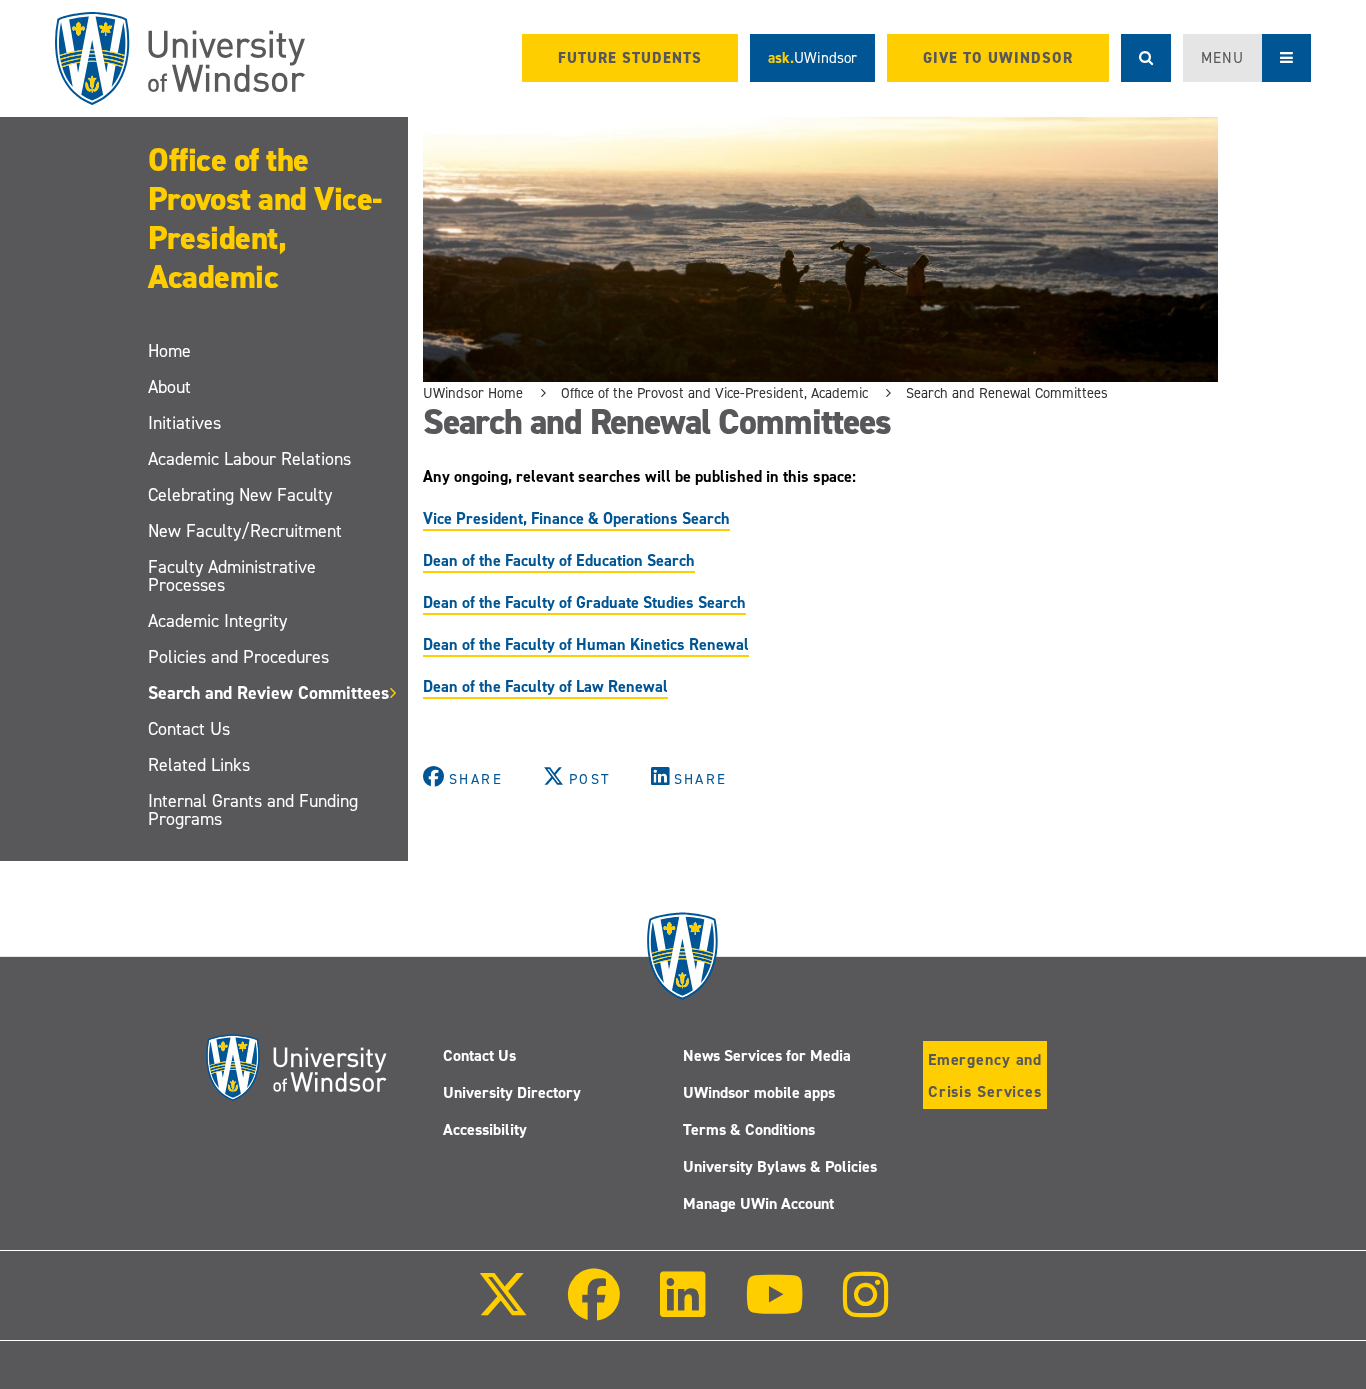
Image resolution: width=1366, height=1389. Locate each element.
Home (169, 351)
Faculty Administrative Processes (232, 576)
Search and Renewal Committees (1007, 393)
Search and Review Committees (268, 693)
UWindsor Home (473, 393)
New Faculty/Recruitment (245, 531)
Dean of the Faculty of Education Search (559, 560)
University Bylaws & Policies (780, 1166)
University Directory (512, 1092)
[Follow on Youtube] (774, 1308)
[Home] (180, 58)
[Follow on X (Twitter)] (503, 1308)
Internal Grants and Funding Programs (253, 810)
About (169, 387)
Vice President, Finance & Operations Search (576, 518)
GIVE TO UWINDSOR (998, 58)
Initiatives (184, 423)
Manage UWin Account (758, 1203)
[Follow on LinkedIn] (682, 1308)
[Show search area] (1146, 58)
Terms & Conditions (749, 1129)
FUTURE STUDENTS (630, 58)
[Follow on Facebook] (594, 1308)
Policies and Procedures (238, 657)
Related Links (199, 765)
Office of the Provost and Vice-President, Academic (265, 218)
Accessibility (485, 1129)
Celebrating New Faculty (240, 495)
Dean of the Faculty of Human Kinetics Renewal (586, 644)
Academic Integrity (217, 621)
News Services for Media (767, 1055)
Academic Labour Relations (249, 459)
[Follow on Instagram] (866, 1308)
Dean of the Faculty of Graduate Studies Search (584, 602)
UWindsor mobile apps (759, 1092)
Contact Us (189, 729)
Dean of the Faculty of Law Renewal (545, 686)
